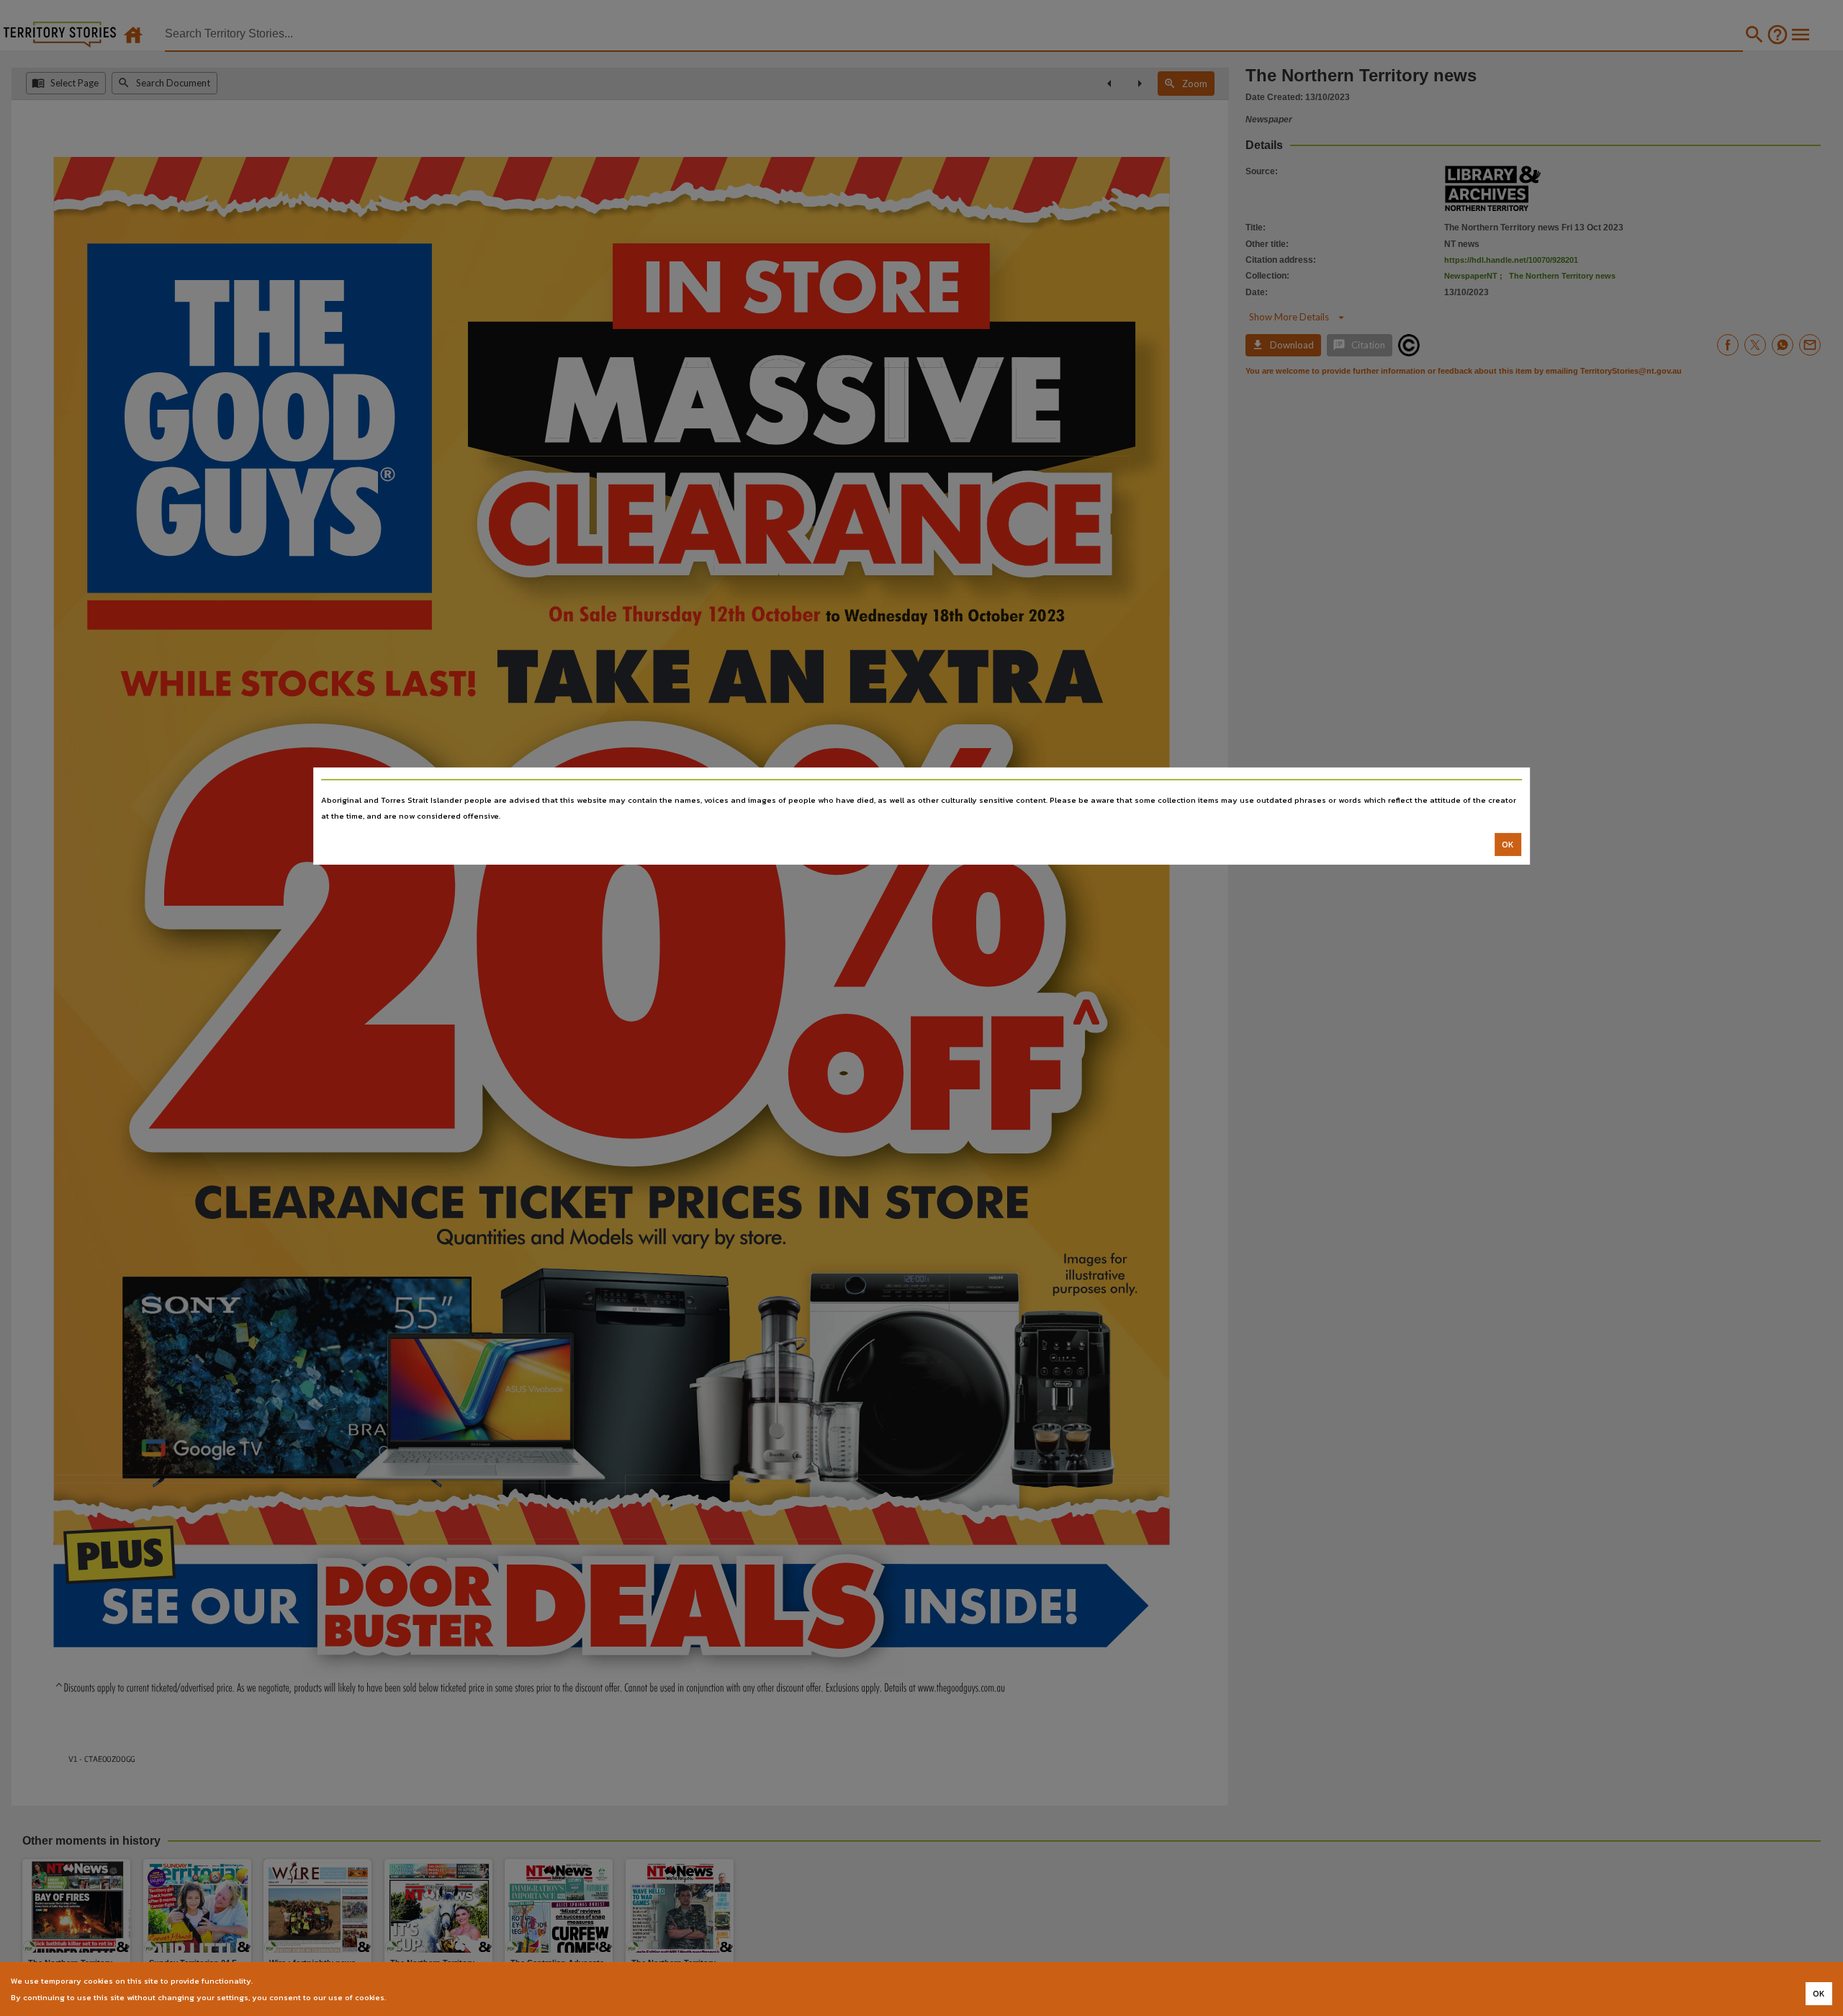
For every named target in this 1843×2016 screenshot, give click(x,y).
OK (1508, 845)
